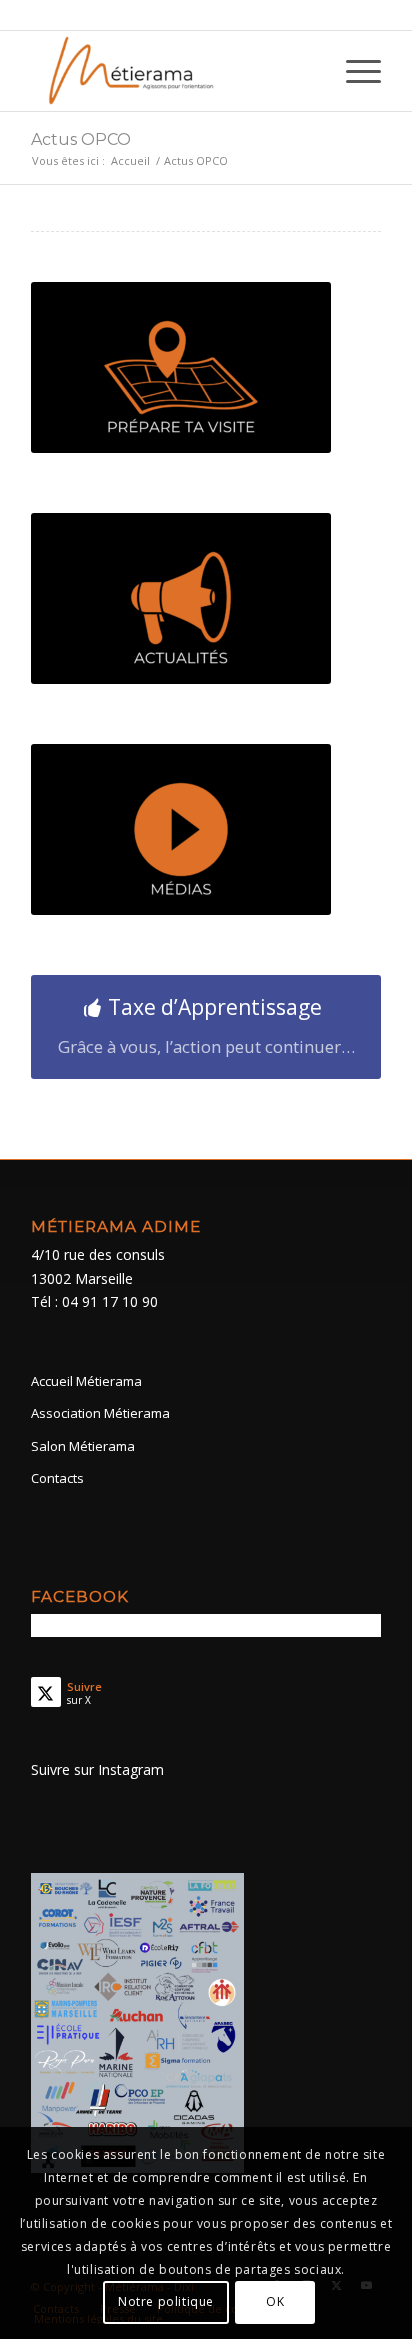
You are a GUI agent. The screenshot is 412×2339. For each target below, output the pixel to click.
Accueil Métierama (86, 1381)
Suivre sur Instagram (97, 1769)
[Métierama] (171, 71)
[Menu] (353, 71)
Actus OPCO (81, 139)
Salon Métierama (83, 1446)
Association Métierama (100, 1413)
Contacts (57, 1478)
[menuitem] (353, 71)
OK (275, 2301)
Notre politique (166, 2301)
